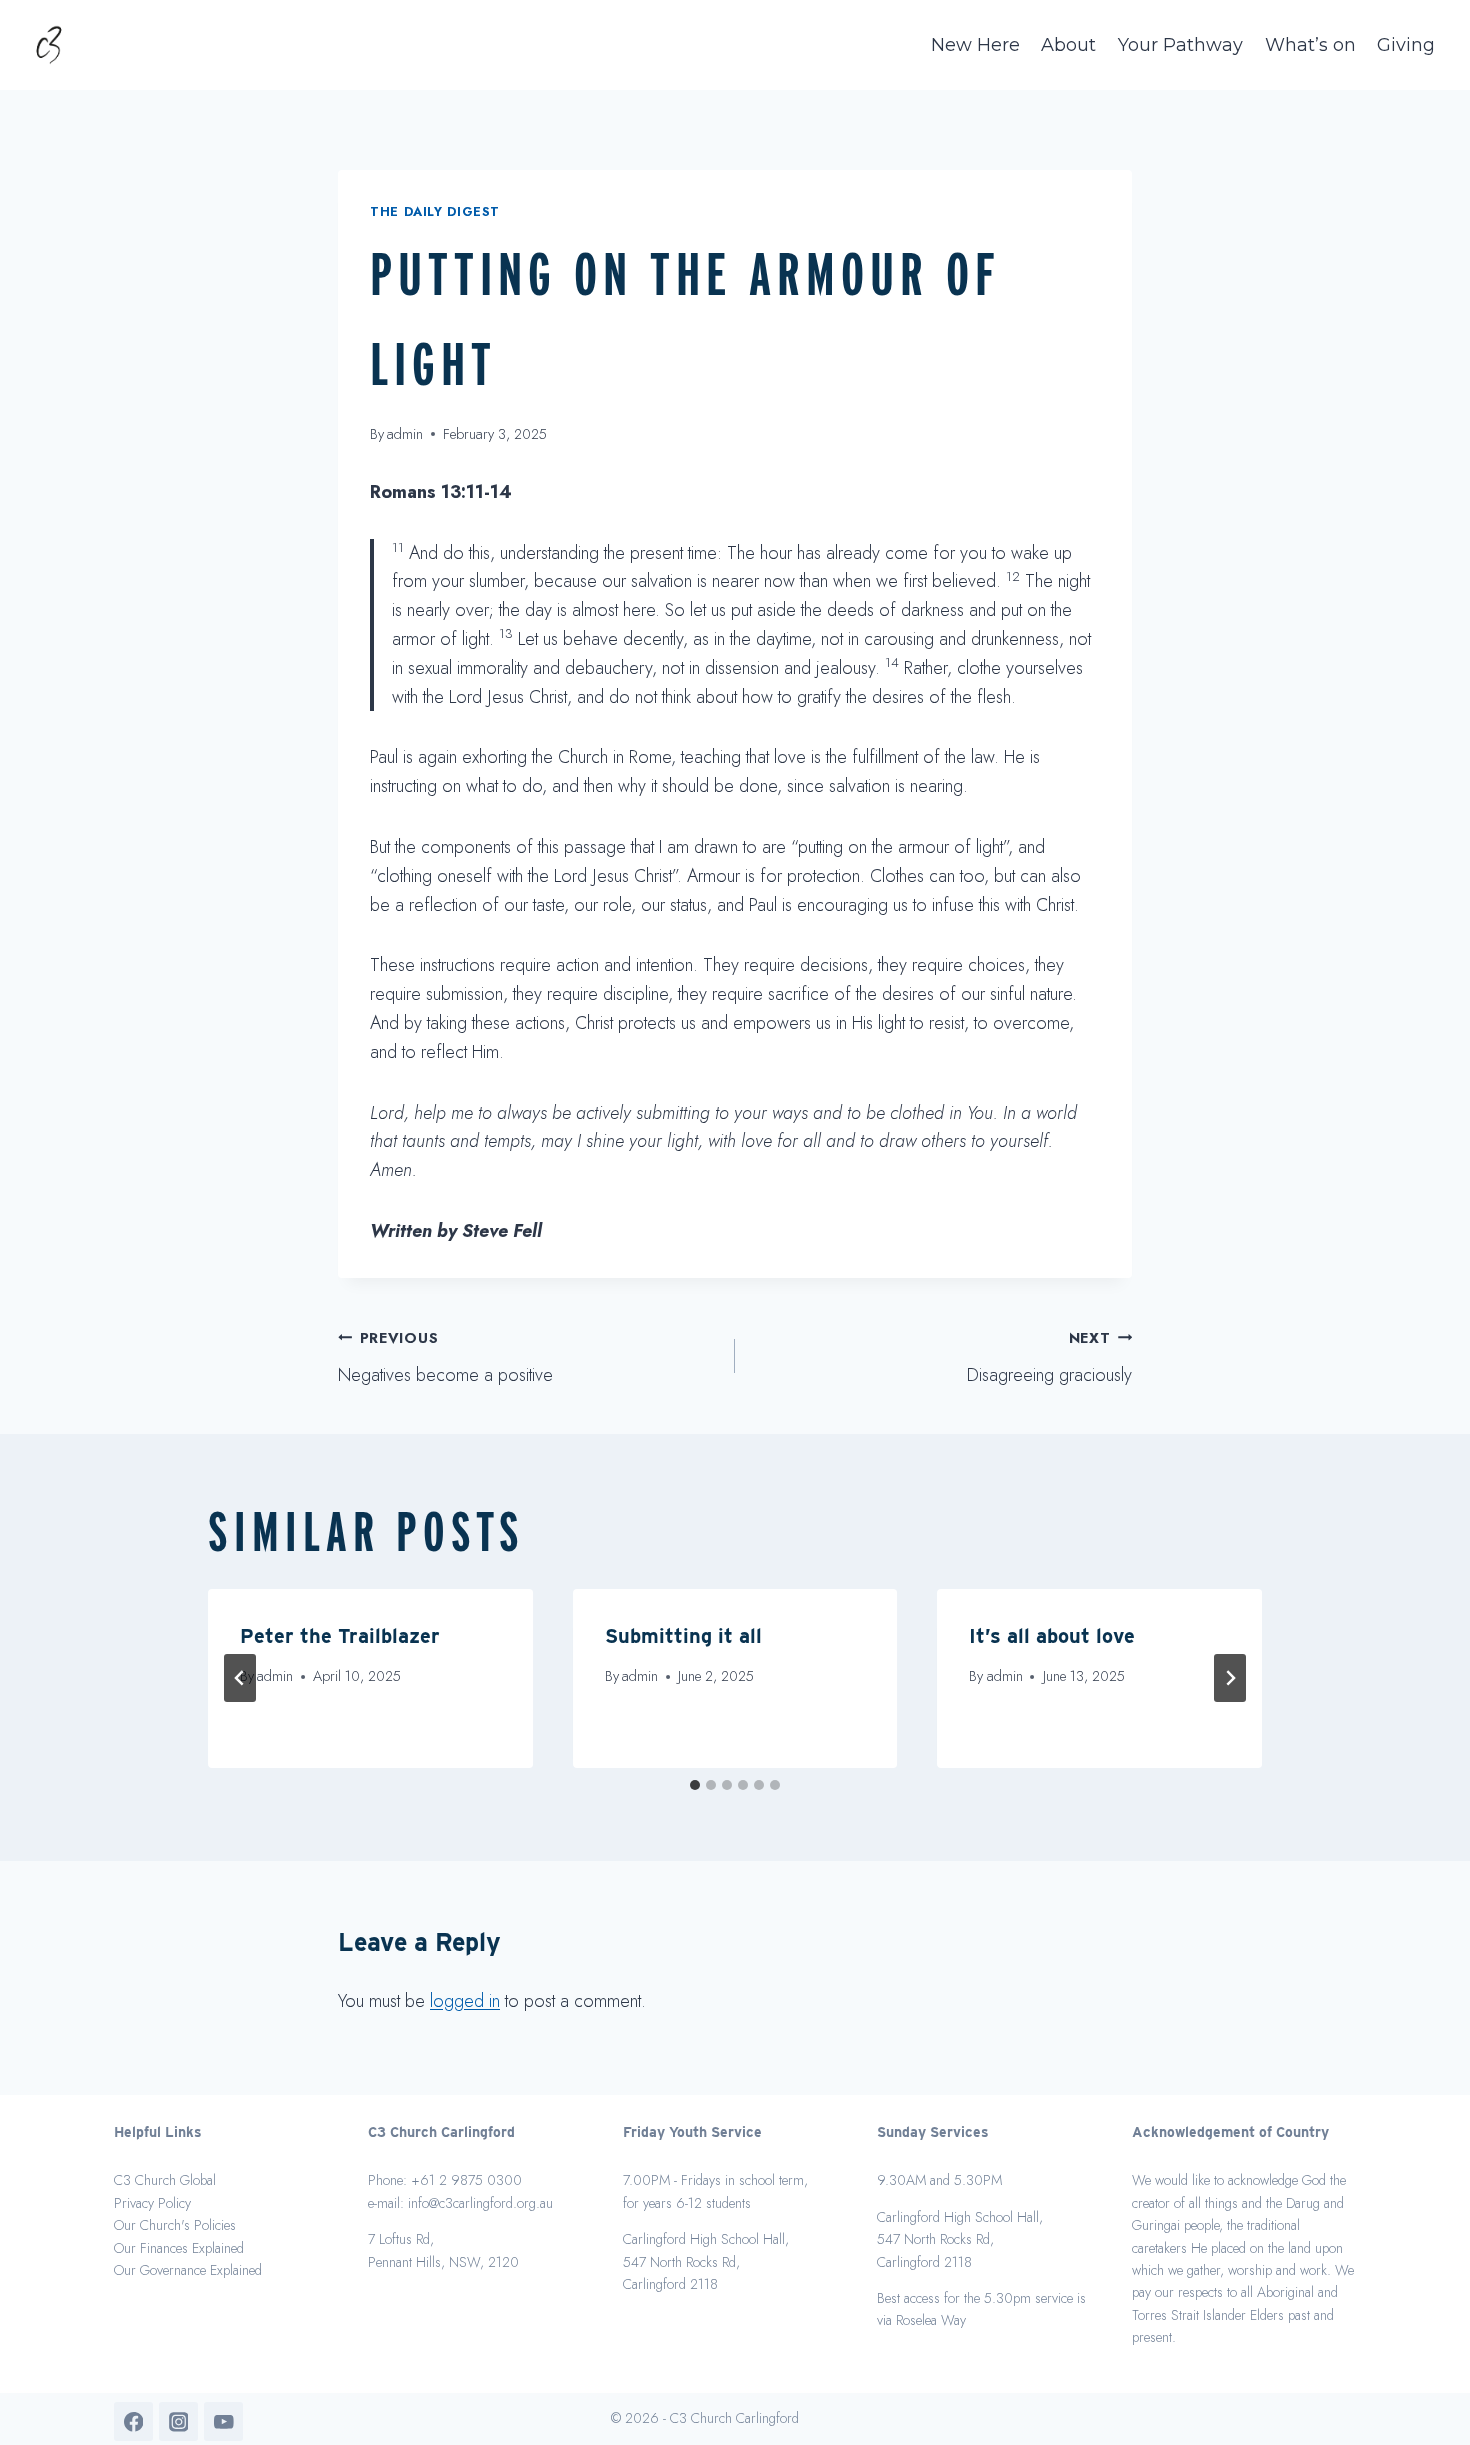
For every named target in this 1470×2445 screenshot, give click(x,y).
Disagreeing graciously (1049, 1358)
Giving (1406, 45)
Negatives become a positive (445, 1358)
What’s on (1310, 45)
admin (405, 434)
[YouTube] (223, 2421)
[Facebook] (133, 2421)
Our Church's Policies (175, 2225)
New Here (975, 45)
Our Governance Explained (188, 2270)
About (1068, 45)
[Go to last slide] (240, 1678)
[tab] (695, 1785)
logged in (465, 2001)
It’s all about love (1052, 1636)
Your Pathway (1180, 45)
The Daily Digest (435, 212)
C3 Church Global (165, 2180)
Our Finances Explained (179, 2248)
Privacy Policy (152, 2203)
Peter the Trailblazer (340, 1636)
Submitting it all (683, 1636)
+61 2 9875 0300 (466, 2180)
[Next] (1230, 1678)
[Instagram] (178, 2421)
